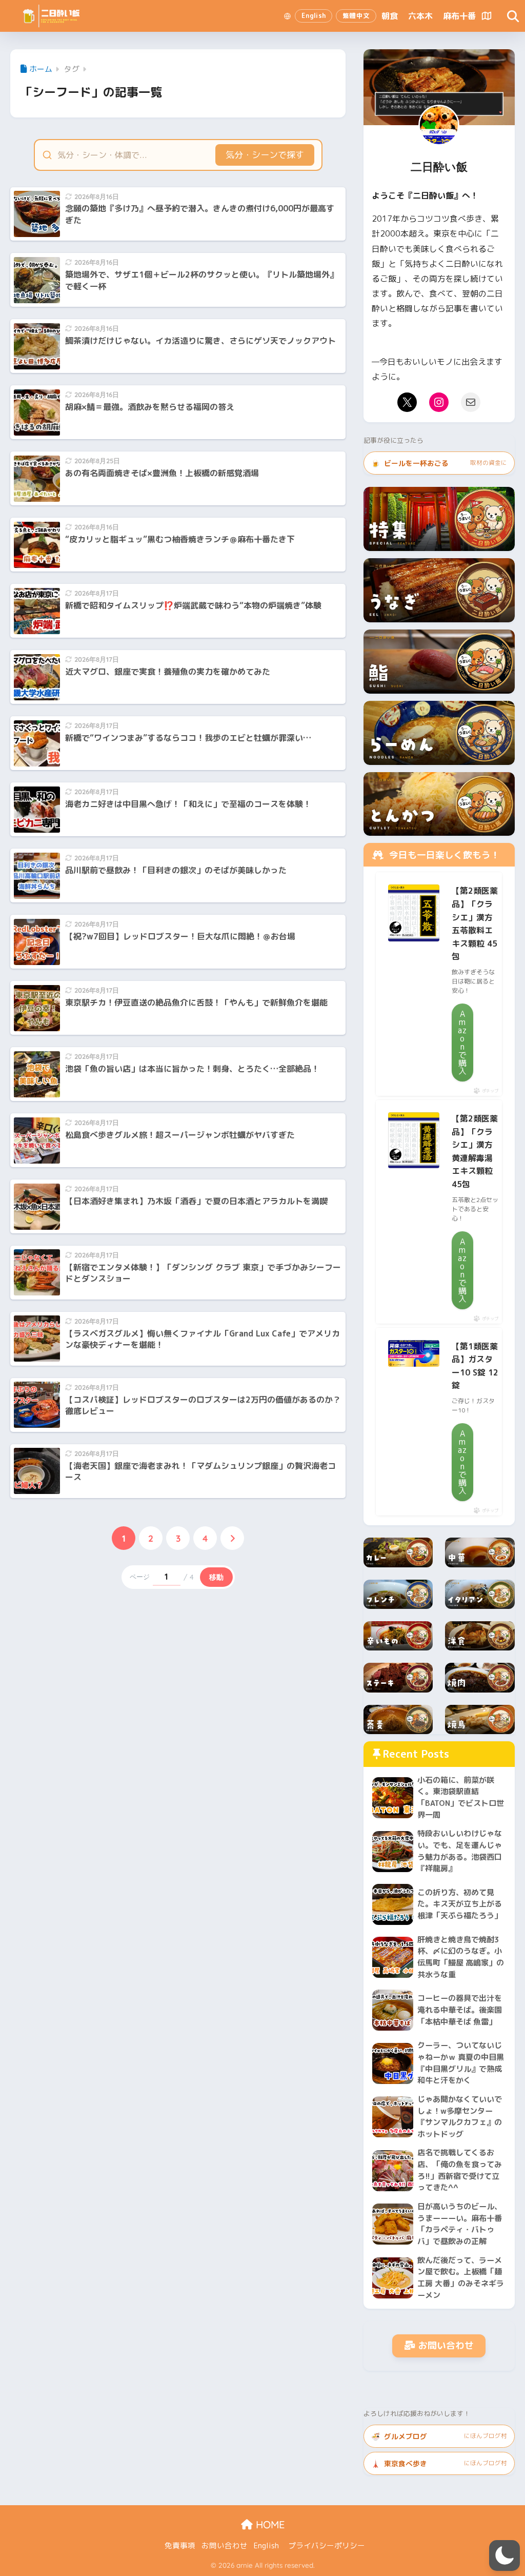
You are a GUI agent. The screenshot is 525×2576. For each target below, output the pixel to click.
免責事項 (180, 2545)
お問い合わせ (446, 2345)
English (266, 2545)
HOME (269, 2524)
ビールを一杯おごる (439, 463)
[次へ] (232, 1538)
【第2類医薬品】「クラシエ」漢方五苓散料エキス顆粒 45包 (475, 923)
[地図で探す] (487, 16)
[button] (504, 2555)
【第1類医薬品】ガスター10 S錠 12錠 (475, 1366)
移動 (216, 1577)
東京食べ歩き (439, 2463)
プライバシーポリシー (327, 2545)
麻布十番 (459, 16)
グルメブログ (439, 2436)
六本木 (420, 16)
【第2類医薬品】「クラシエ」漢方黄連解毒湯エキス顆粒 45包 (475, 1151)
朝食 (390, 16)
